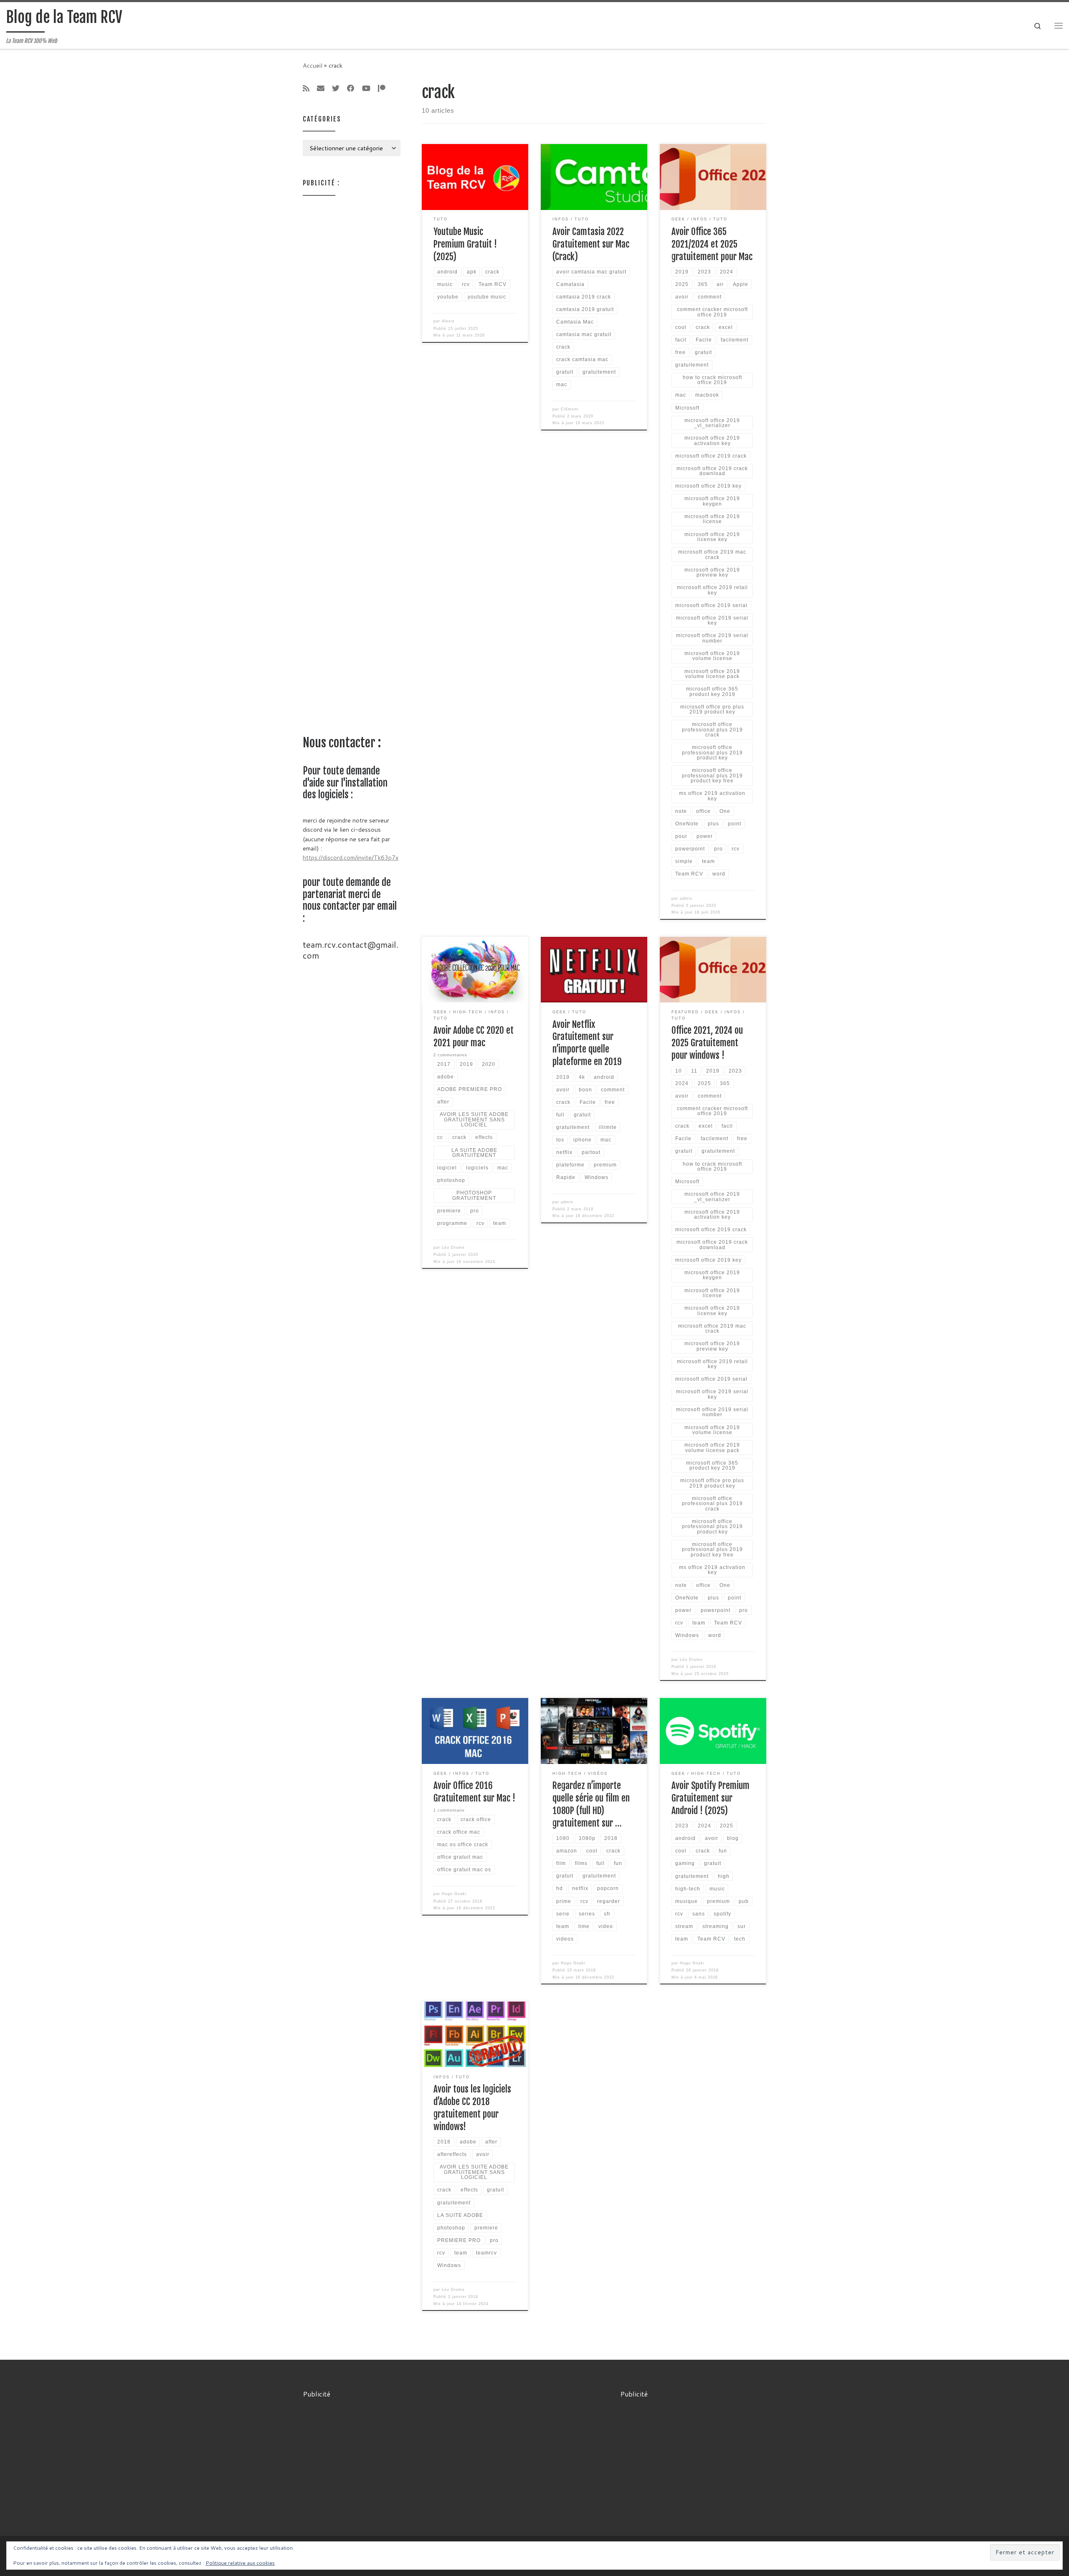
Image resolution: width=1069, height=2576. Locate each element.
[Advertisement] (352, 329)
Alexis (448, 321)
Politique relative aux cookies (240, 2563)
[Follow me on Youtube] (366, 89)
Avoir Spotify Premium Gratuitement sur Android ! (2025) (711, 1798)
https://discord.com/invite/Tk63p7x (351, 857)
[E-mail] (321, 89)
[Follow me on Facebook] (351, 89)
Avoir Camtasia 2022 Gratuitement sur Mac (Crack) (591, 244)
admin (686, 898)
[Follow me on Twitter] (336, 89)
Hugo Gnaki (454, 1894)
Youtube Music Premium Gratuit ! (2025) (465, 244)
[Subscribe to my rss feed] (306, 89)
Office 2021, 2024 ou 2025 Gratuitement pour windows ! (707, 1043)
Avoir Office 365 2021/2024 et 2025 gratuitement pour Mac (712, 244)
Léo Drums (453, 1248)
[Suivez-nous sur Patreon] (382, 89)
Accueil (313, 65)
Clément (570, 409)
